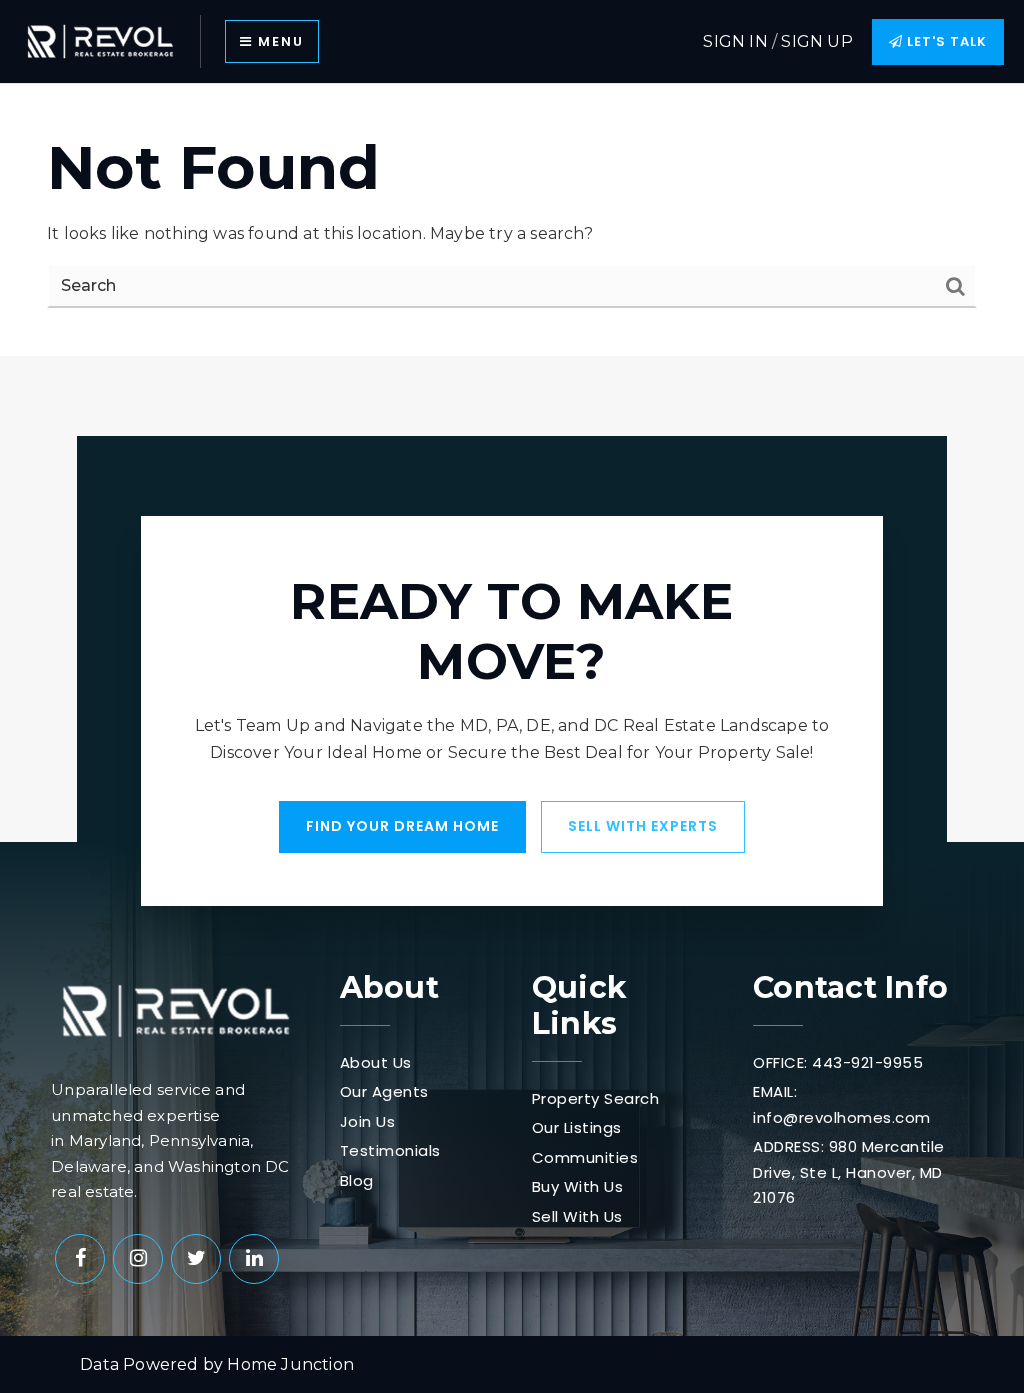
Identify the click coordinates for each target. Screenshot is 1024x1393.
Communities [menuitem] (585, 1157)
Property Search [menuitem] (596, 1098)
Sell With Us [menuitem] (577, 1216)
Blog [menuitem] (357, 1180)
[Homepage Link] (100, 40)
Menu (278, 41)
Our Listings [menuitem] (577, 1127)
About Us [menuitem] (376, 1062)
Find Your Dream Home (402, 826)
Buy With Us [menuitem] (578, 1186)
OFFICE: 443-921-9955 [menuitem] (838, 1062)
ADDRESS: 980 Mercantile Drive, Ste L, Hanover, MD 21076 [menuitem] (849, 1172)
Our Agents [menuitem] (384, 1091)
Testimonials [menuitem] (390, 1150)
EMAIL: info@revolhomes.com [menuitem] (842, 1104)
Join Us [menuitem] (368, 1121)
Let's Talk (945, 41)
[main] (512, 219)
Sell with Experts (643, 826)
